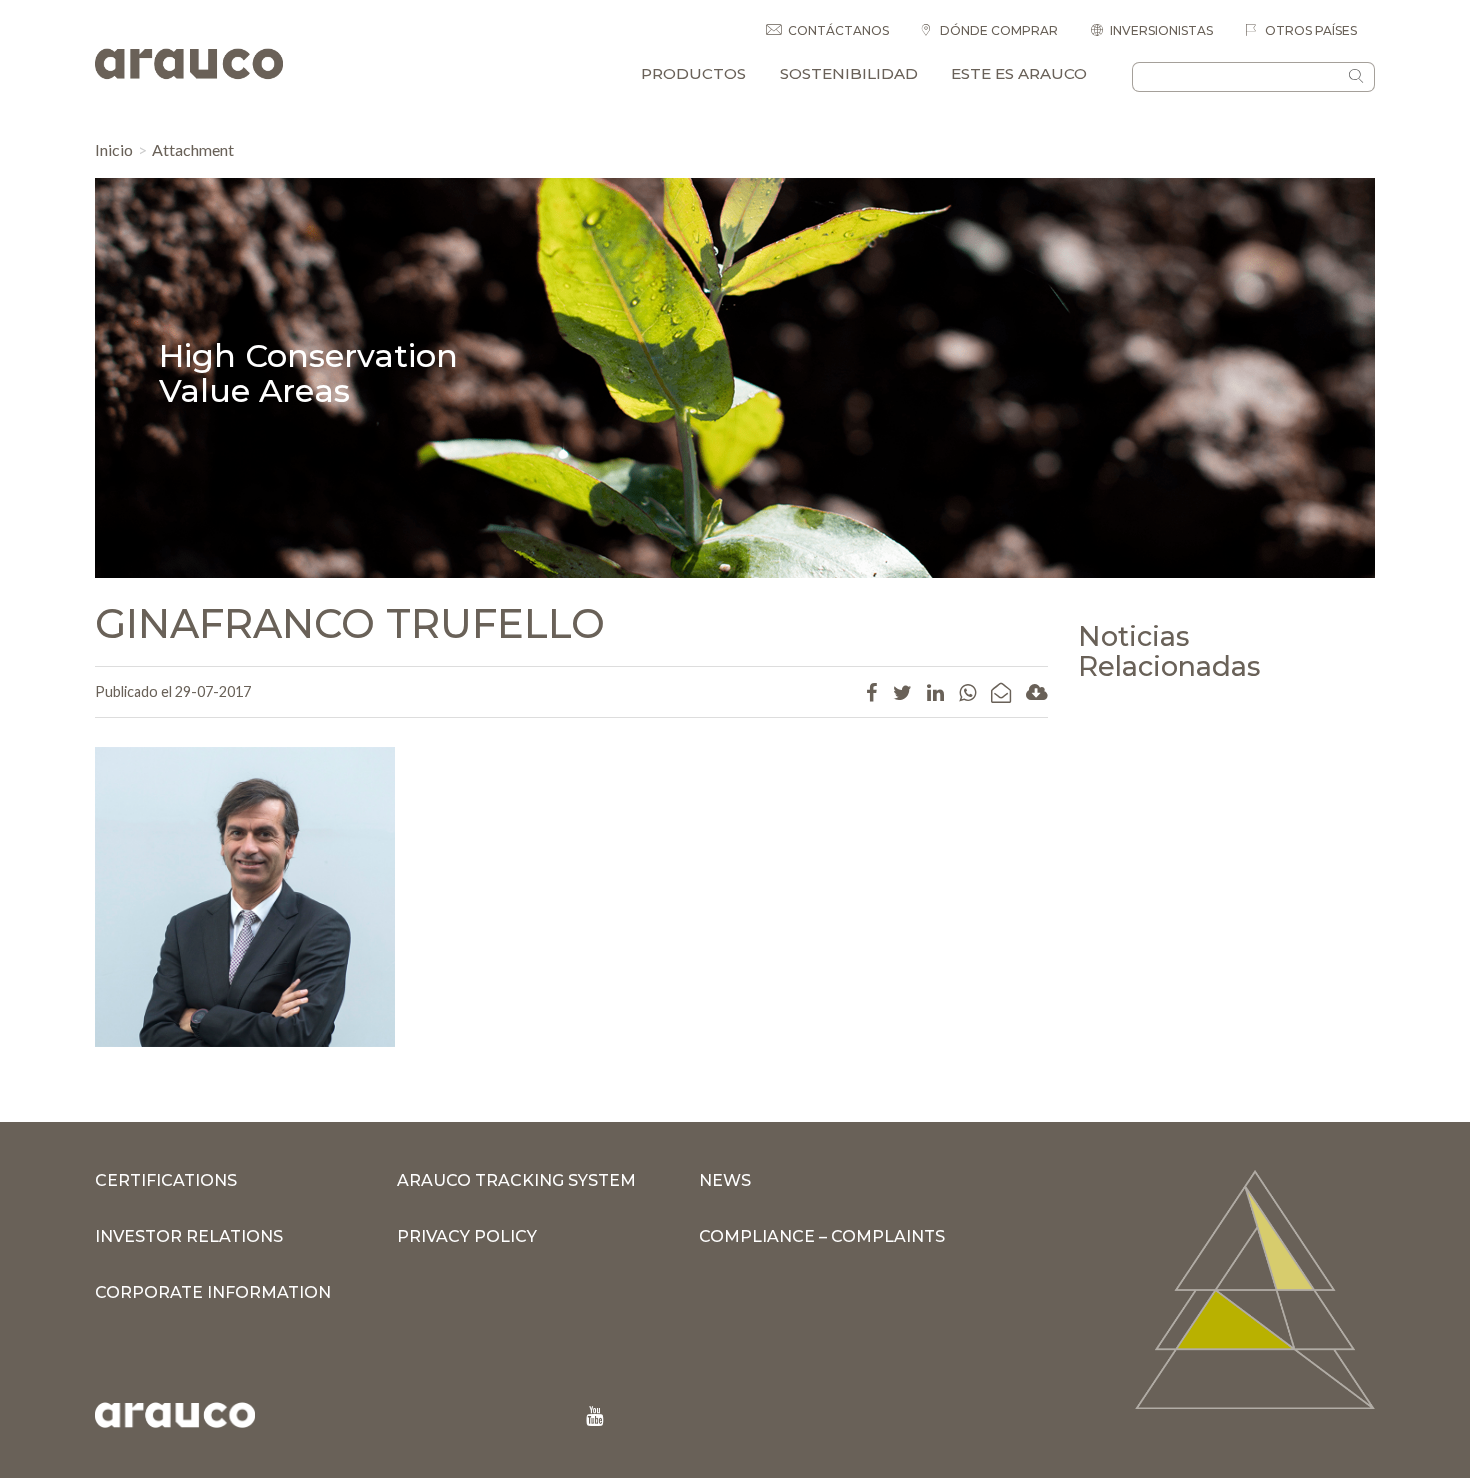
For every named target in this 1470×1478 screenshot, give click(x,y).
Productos (693, 73)
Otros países (1309, 30)
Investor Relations (189, 1236)
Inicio (114, 149)
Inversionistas (1161, 30)
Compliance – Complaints (822, 1236)
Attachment (193, 149)
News (725, 1180)
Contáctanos (838, 30)
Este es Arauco (1019, 73)
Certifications (166, 1180)
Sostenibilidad (849, 73)
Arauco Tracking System (516, 1180)
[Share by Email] (1001, 692)
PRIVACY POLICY (467, 1236)
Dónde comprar (997, 30)
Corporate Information (213, 1292)
